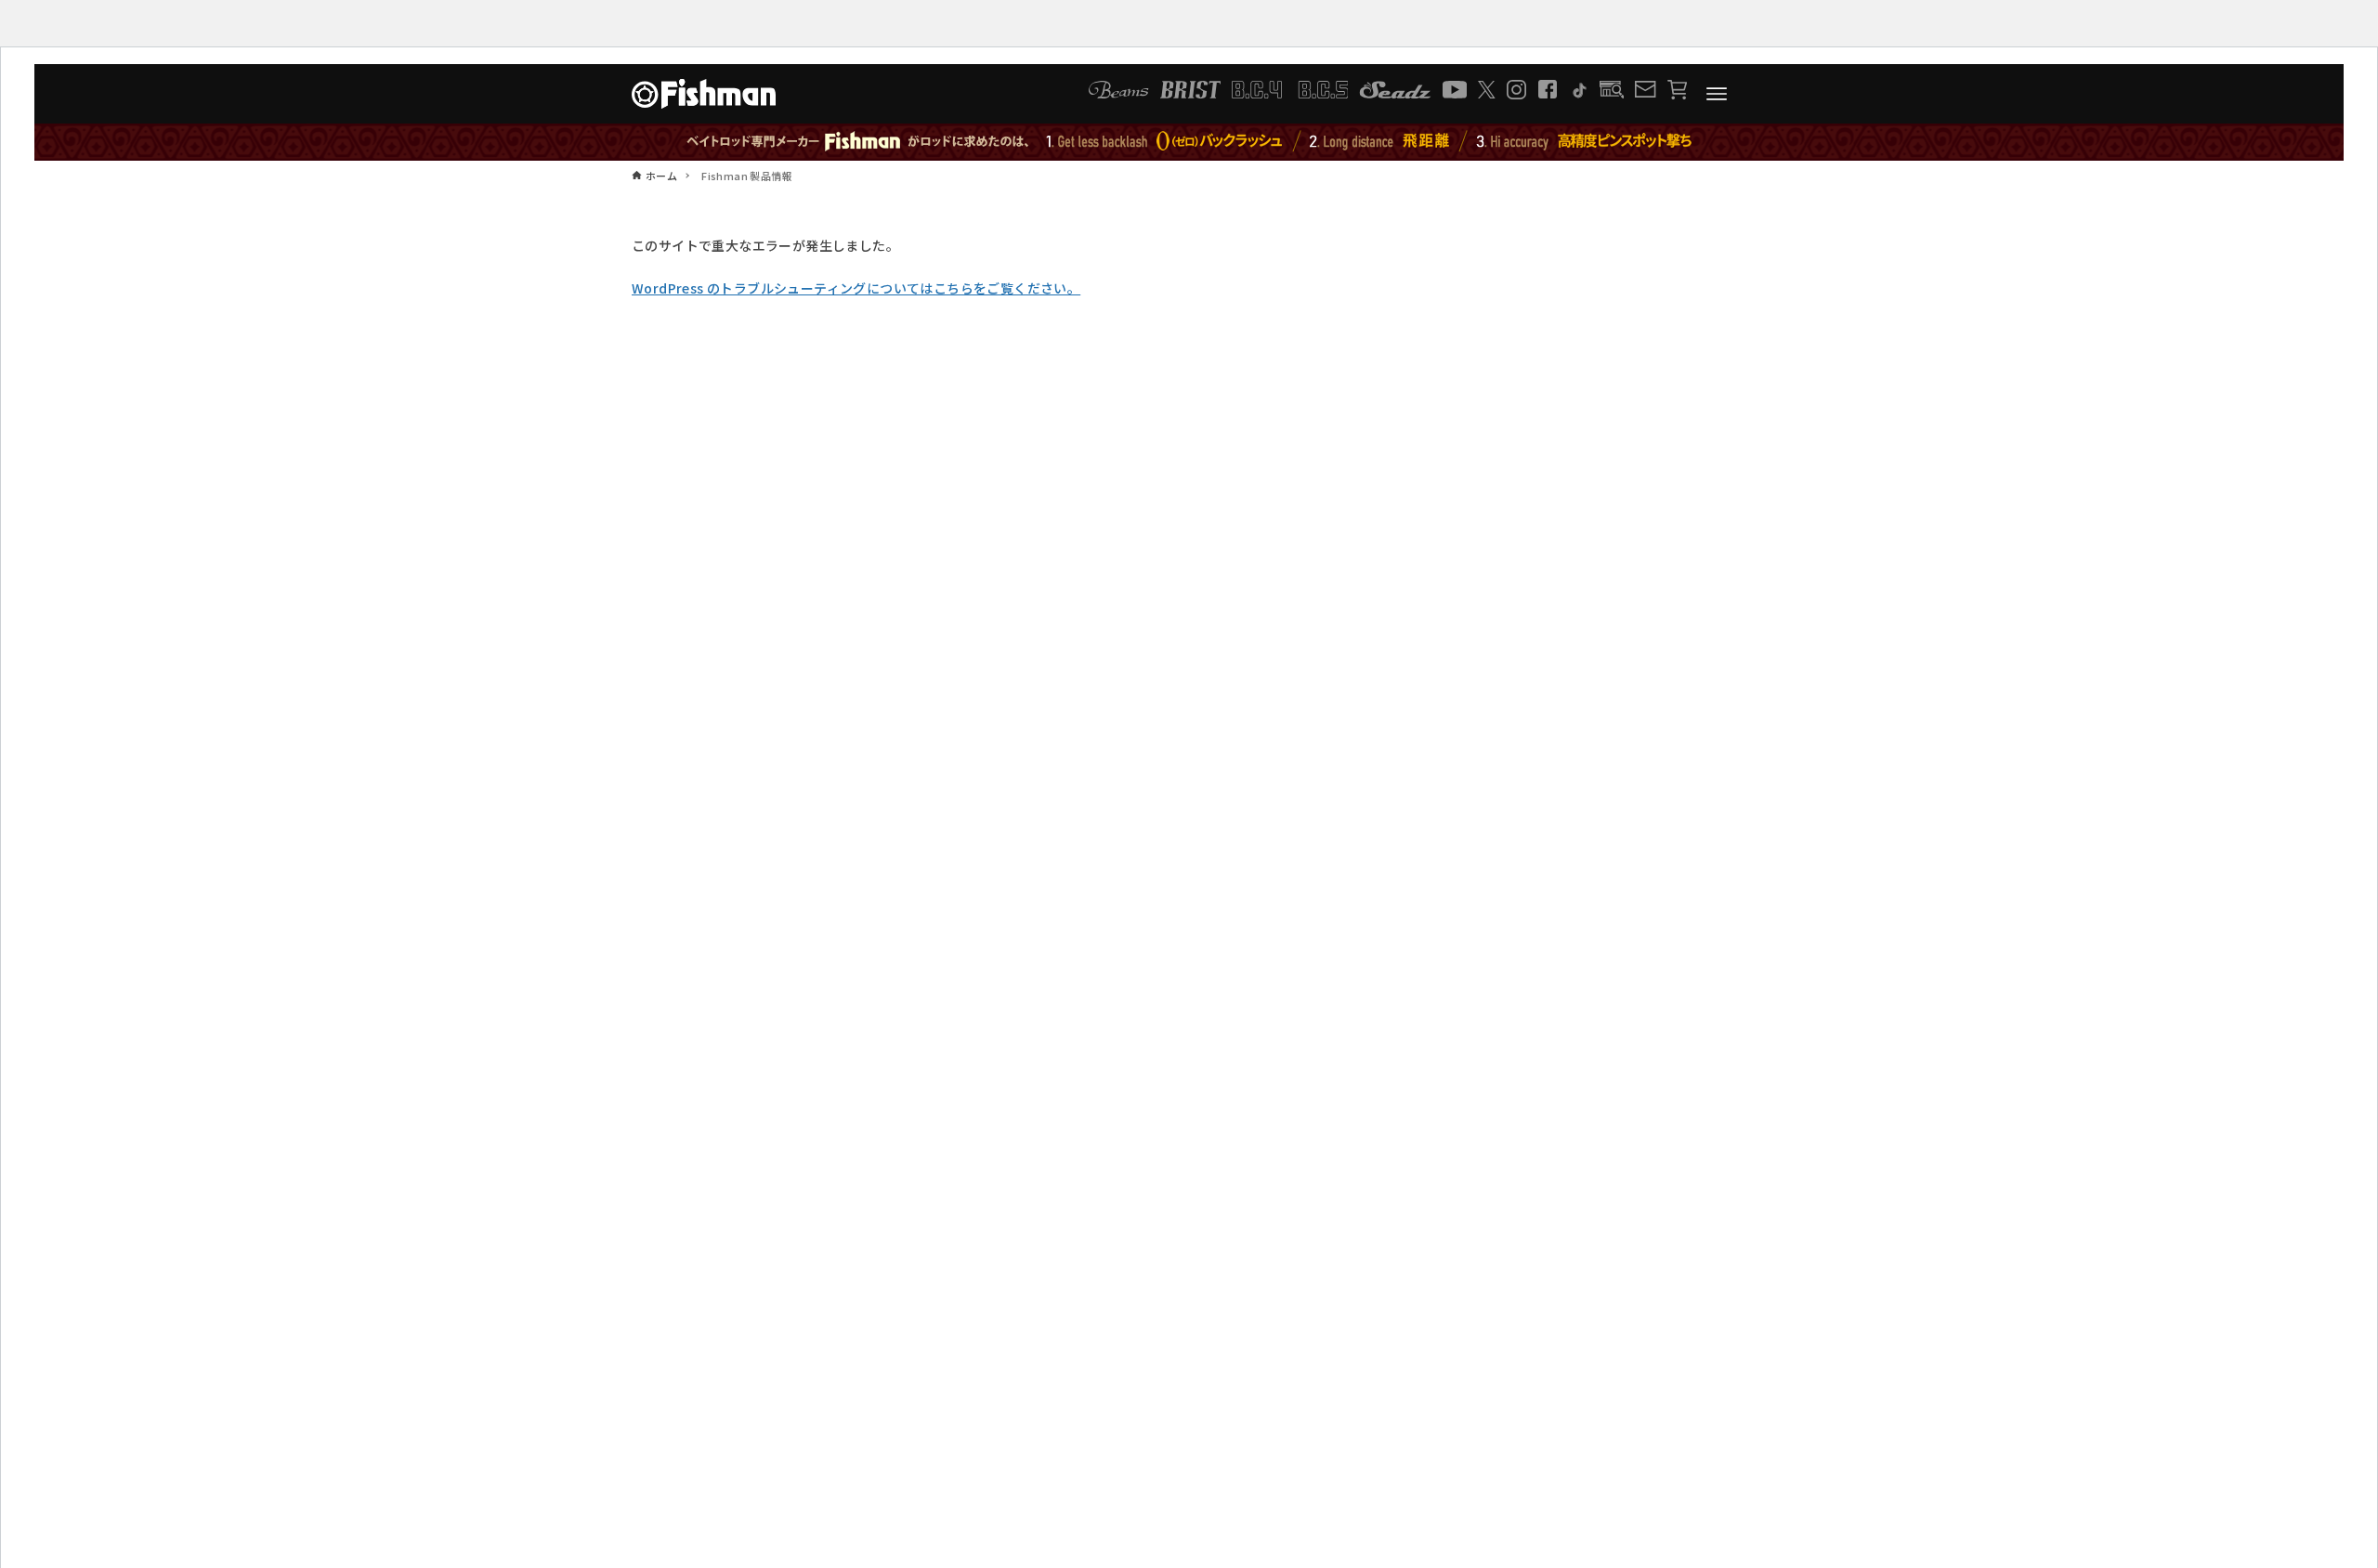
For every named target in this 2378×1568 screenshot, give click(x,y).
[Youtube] (1455, 90)
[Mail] (1645, 89)
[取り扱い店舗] (1612, 90)
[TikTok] (1579, 90)
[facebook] (1548, 89)
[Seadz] (1395, 90)
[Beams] (1118, 90)
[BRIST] (1190, 90)
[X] (1487, 90)
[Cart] (1677, 90)
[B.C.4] (1290, 90)
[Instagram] (1516, 90)
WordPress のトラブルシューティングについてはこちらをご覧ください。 (856, 288)
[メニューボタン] (1717, 94)
